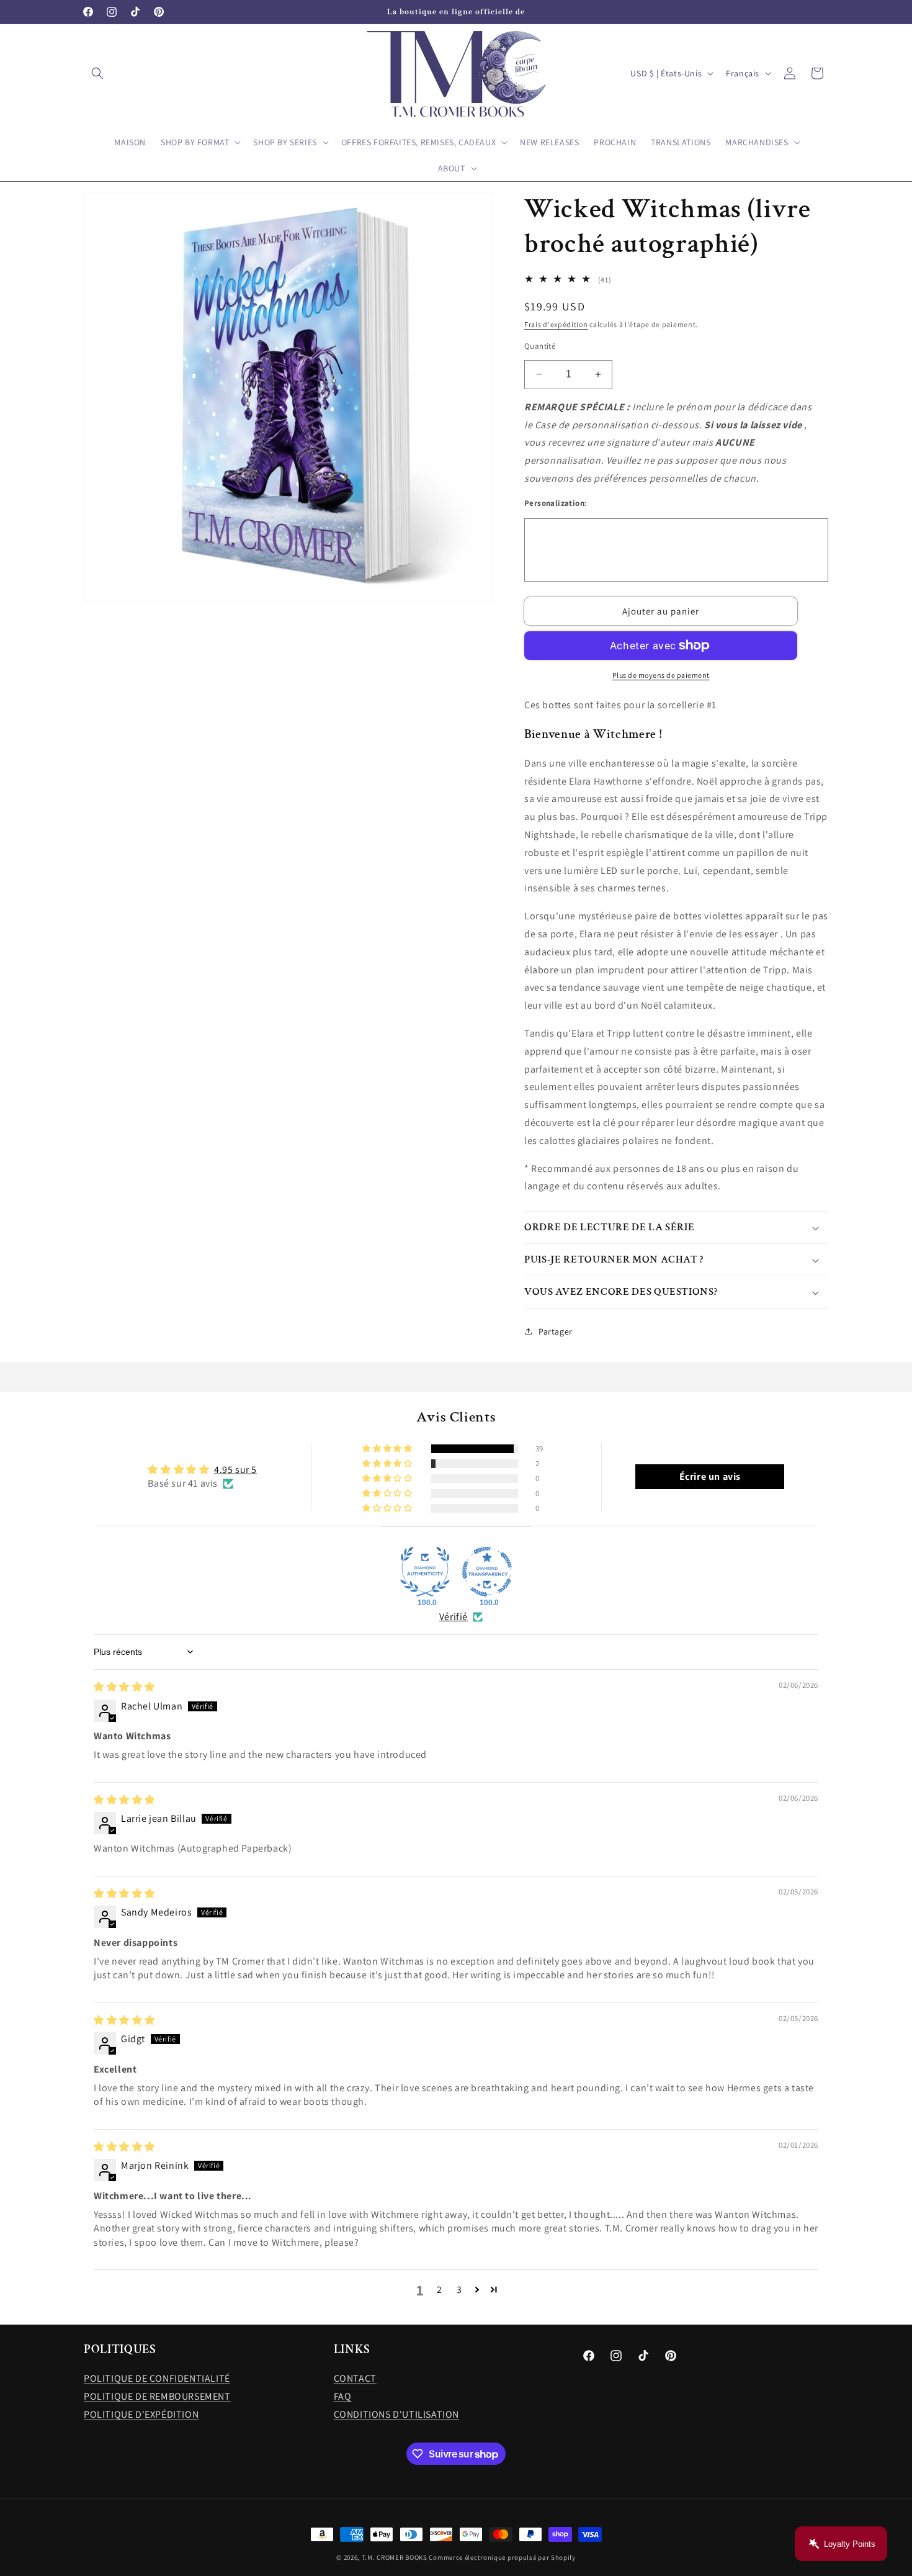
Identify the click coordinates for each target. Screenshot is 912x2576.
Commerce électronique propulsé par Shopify (502, 2557)
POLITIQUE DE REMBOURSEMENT (157, 2396)
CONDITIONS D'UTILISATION (396, 2414)
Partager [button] (556, 1331)
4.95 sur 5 (235, 1470)
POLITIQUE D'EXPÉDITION (141, 2414)
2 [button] (440, 2290)
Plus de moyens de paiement (661, 675)
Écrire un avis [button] (710, 1476)
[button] (97, 73)
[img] (124, 1687)
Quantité (540, 346)
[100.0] (425, 1572)
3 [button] (459, 2290)
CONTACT (355, 2378)
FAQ (343, 2396)
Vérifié (454, 1617)
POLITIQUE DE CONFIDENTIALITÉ (157, 2378)
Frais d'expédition (556, 324)
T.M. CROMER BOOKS (395, 2557)
